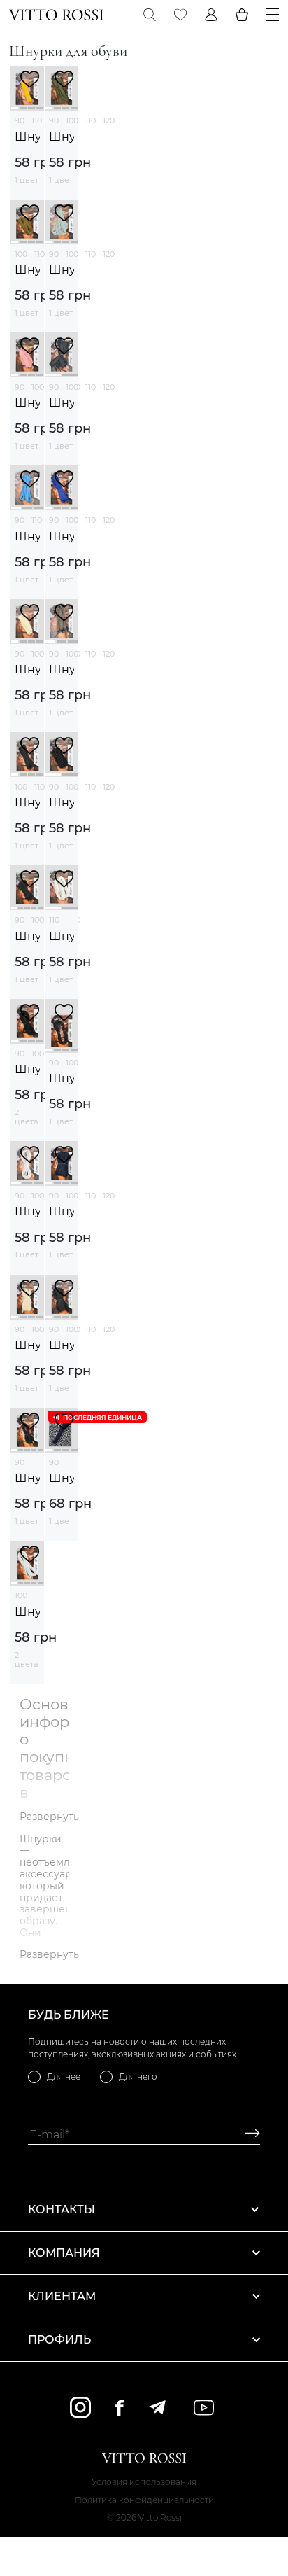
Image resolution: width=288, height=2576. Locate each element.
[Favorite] (180, 15)
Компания (64, 2253)
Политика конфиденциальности (144, 2500)
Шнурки (27, 137)
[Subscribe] (247, 2135)
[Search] (150, 15)
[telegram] (157, 2407)
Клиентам (62, 2296)
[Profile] (211, 15)
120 (109, 120)
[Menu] (273, 15)
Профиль (59, 2340)
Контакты (62, 2210)
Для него (138, 2077)
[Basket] (242, 15)
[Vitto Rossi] (56, 15)
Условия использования (144, 2482)
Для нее (64, 2077)
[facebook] (120, 2408)
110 (37, 120)
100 (72, 120)
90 (20, 120)
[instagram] (80, 2407)
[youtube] (204, 2408)
